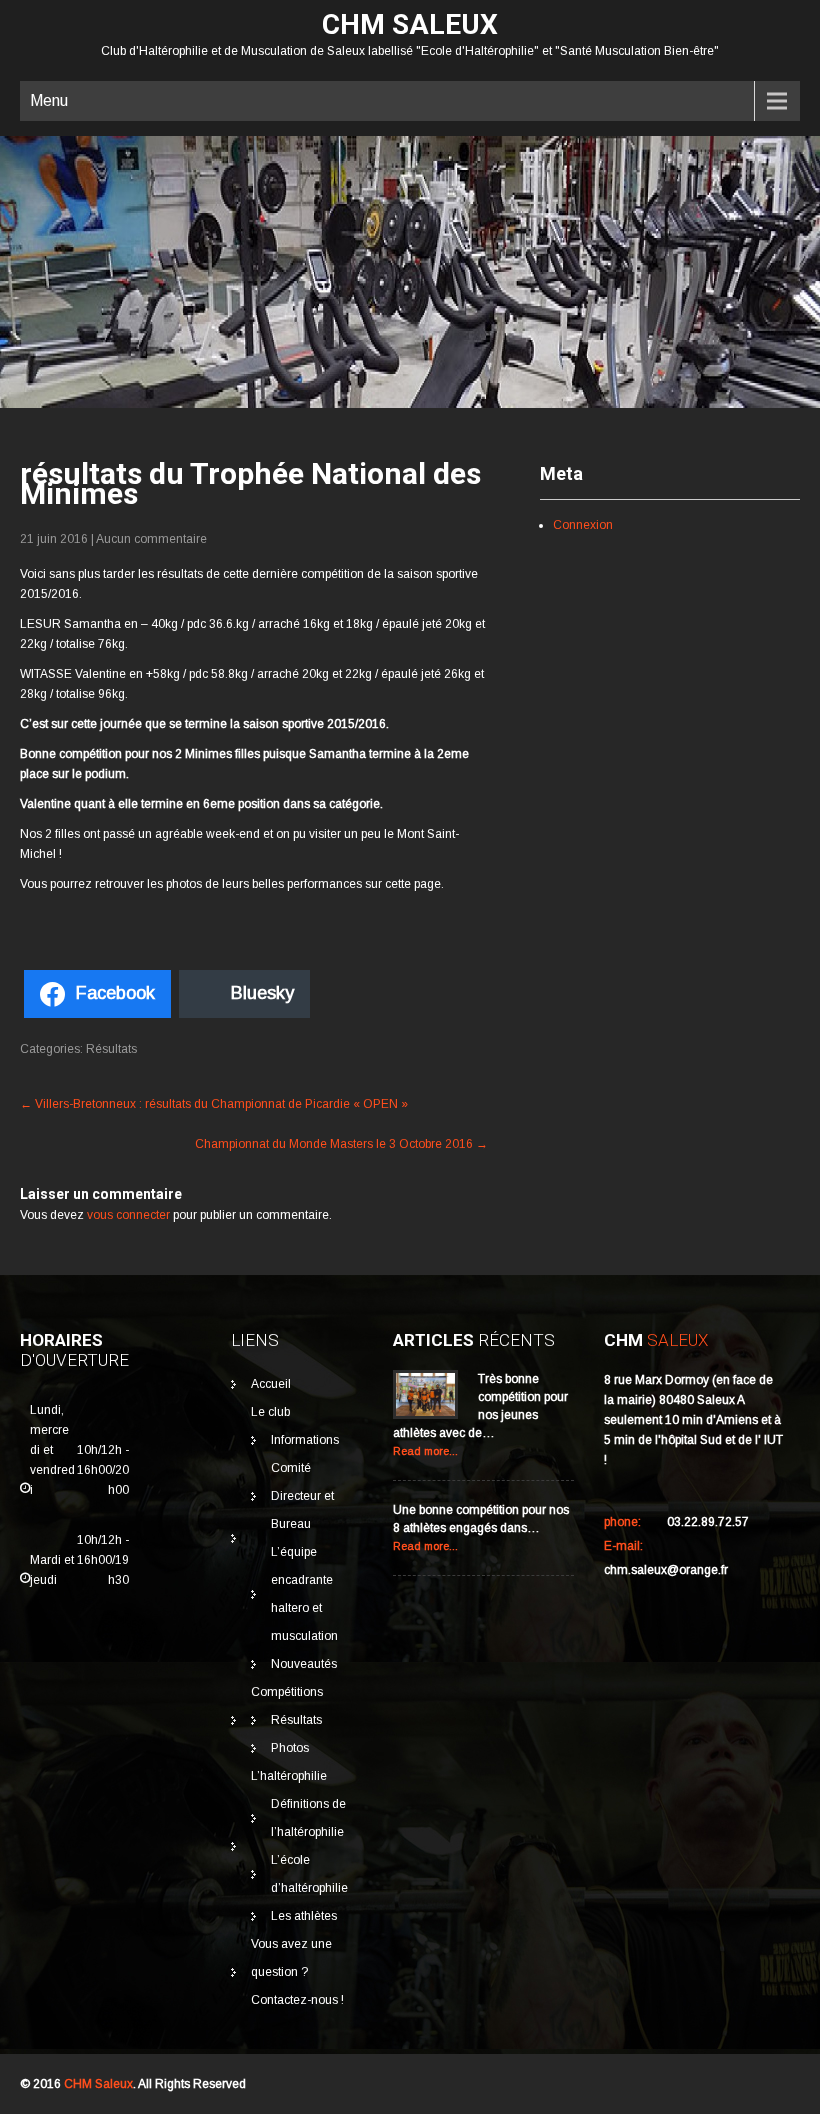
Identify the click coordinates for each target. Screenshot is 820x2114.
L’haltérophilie (289, 1776)
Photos (290, 1748)
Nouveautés (304, 1664)
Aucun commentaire (151, 539)
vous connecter (128, 1215)
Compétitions (287, 1692)
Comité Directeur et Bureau (302, 1496)
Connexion (583, 525)
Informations (305, 1440)
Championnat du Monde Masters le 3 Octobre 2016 (341, 1144)
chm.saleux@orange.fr (666, 1570)
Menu (49, 100)
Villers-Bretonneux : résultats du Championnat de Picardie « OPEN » (214, 1104)
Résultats (111, 1049)
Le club (270, 1412)
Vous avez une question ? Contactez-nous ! (297, 1972)
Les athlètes (304, 1916)
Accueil (271, 1384)
